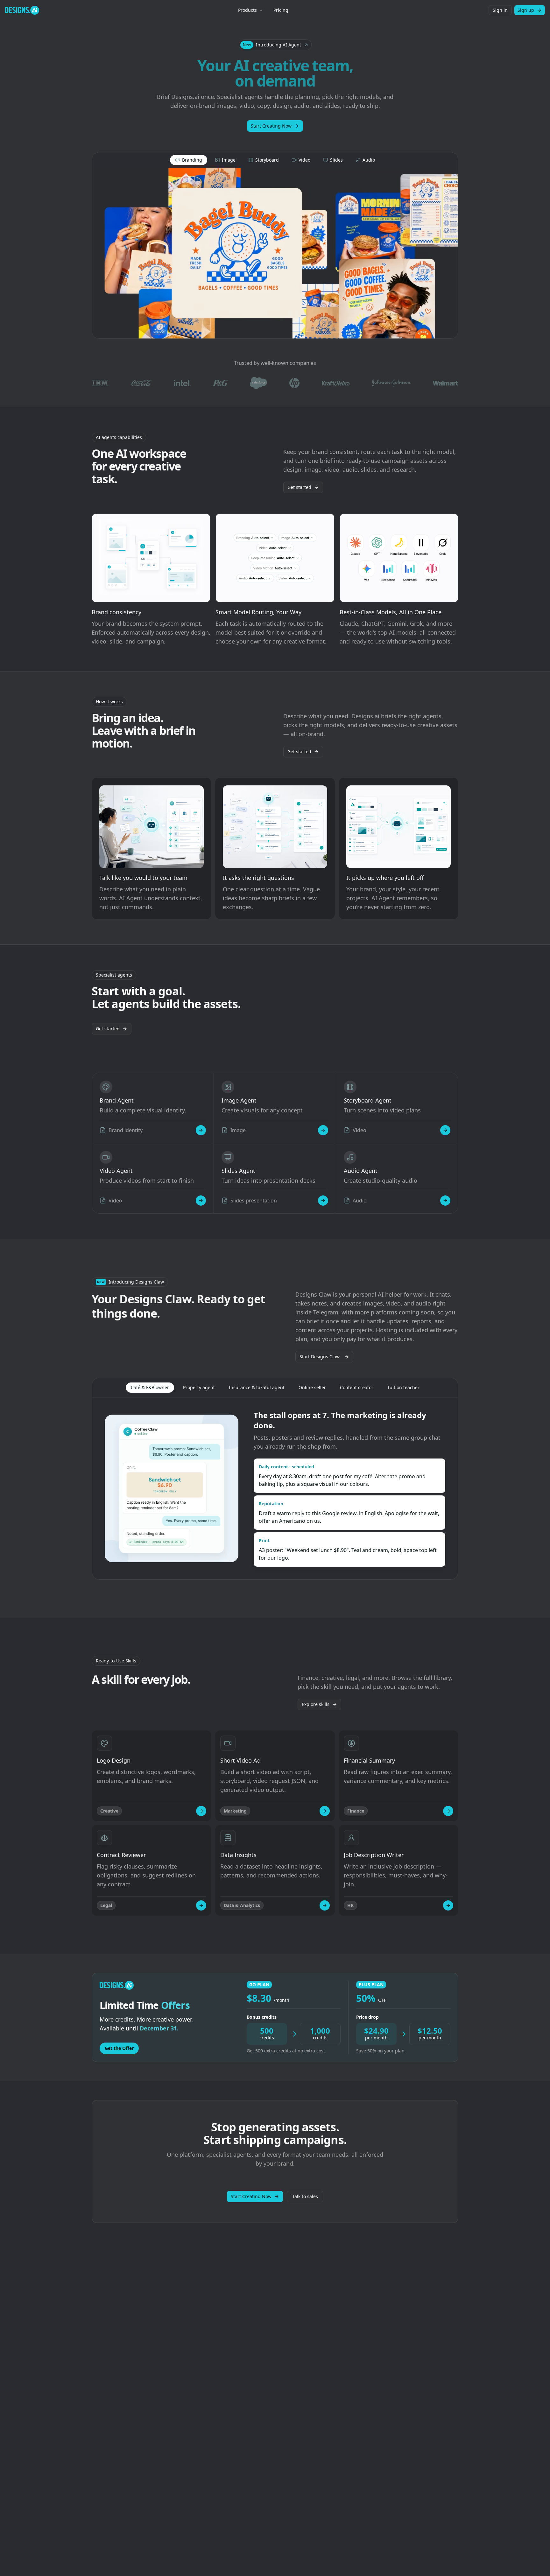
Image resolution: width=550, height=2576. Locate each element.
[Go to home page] (22, 10)
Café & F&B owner (150, 1387)
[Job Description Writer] (448, 1905)
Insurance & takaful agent (257, 1387)
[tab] (189, 160)
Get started (299, 487)
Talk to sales (305, 2196)
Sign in (500, 10)
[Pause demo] (275, 253)
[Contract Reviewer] (201, 1905)
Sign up (526, 10)
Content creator (357, 1387)
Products (247, 10)
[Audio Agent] (445, 1201)
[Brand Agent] (201, 1130)
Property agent (199, 1387)
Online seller (312, 1387)
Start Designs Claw (320, 1357)
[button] (275, 45)
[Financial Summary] (448, 1811)
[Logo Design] (201, 1811)
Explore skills (316, 1704)
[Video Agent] (201, 1201)
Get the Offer (119, 2048)
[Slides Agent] (323, 1201)
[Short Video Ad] (325, 1811)
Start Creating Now (271, 126)
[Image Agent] (323, 1130)
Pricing (281, 10)
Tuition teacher (403, 1387)
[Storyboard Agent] (445, 1130)
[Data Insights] (325, 1905)
